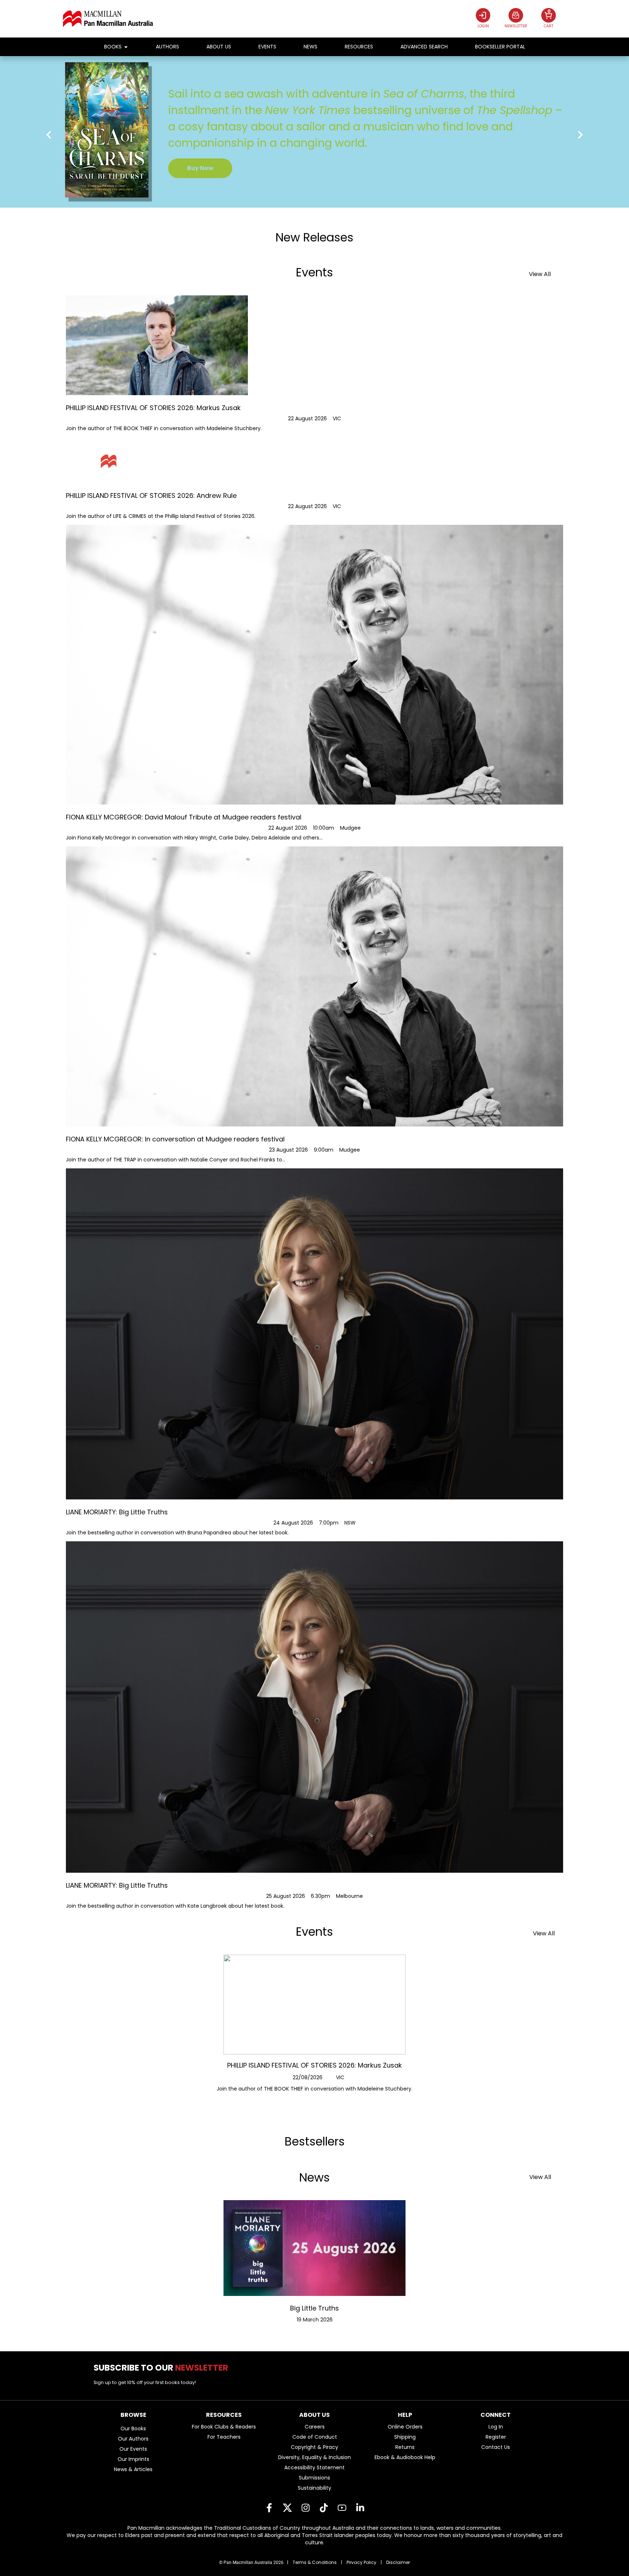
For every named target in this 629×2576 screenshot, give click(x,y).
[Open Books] (126, 47)
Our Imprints (133, 2459)
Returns (405, 2447)
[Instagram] (305, 2508)
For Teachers (224, 2437)
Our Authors (133, 2439)
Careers (315, 2427)
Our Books (133, 2428)
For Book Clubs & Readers (224, 2427)
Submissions (314, 2478)
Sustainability (314, 2488)
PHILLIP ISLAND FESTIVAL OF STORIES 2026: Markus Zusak (314, 2065)
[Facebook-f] (269, 2508)
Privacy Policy (361, 2562)
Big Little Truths (314, 2308)
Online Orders (405, 2427)
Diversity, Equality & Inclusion (314, 2457)
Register (496, 2437)
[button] (49, 135)
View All (540, 274)
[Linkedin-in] (360, 2508)
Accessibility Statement (314, 2467)
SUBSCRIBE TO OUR (164, 2368)
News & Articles (133, 2469)
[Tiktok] (324, 2508)
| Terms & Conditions (312, 2562)
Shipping (405, 2437)
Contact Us (496, 2447)
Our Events (133, 2449)
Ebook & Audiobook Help (405, 2457)
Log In (496, 2427)
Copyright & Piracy (314, 2447)
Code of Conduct (315, 2437)
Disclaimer (398, 2562)
